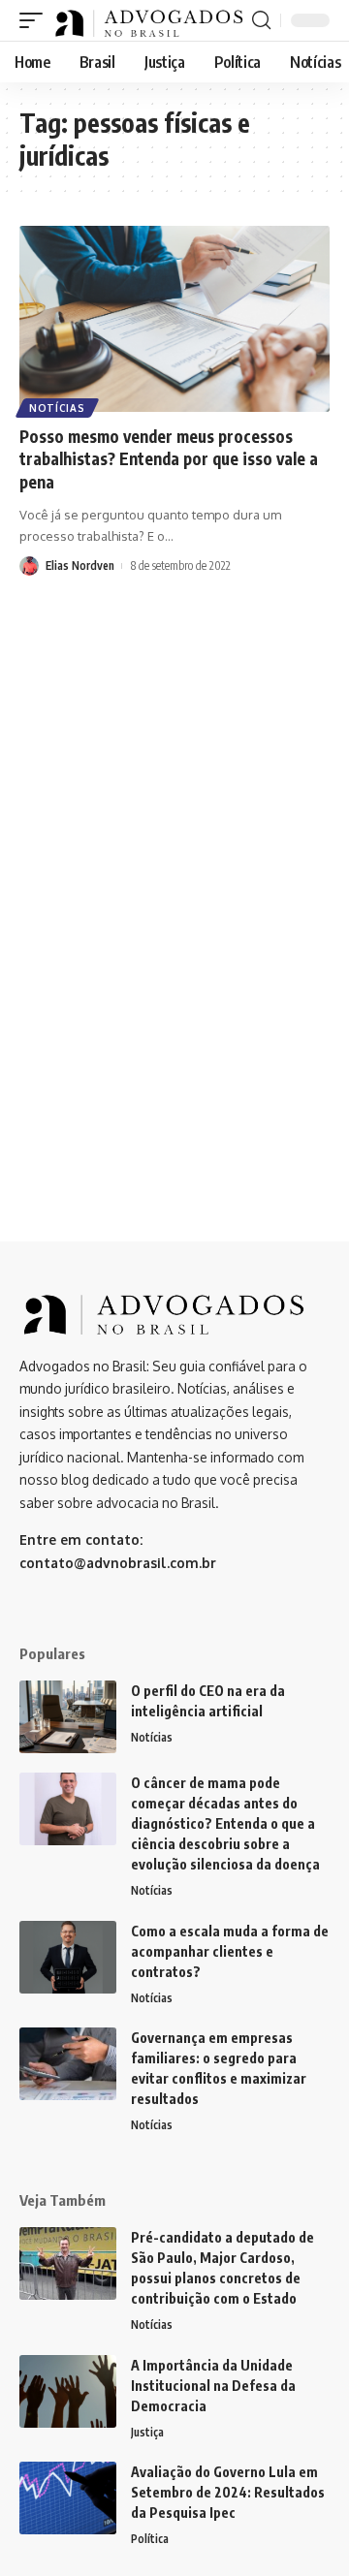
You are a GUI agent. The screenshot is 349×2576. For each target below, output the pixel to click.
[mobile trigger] (36, 20)
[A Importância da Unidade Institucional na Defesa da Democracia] (68, 2391)
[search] (261, 20)
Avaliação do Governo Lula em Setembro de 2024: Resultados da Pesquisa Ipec (228, 2492)
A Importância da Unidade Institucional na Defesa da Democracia (213, 2386)
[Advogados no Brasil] (150, 20)
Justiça (147, 2432)
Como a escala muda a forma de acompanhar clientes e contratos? (230, 1951)
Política (150, 2539)
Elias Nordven (80, 565)
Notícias (57, 408)
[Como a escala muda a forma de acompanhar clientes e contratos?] (68, 1957)
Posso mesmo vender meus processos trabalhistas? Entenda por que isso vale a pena (169, 459)
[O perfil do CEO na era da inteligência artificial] (68, 1717)
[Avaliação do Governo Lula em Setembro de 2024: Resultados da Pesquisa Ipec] (68, 2498)
